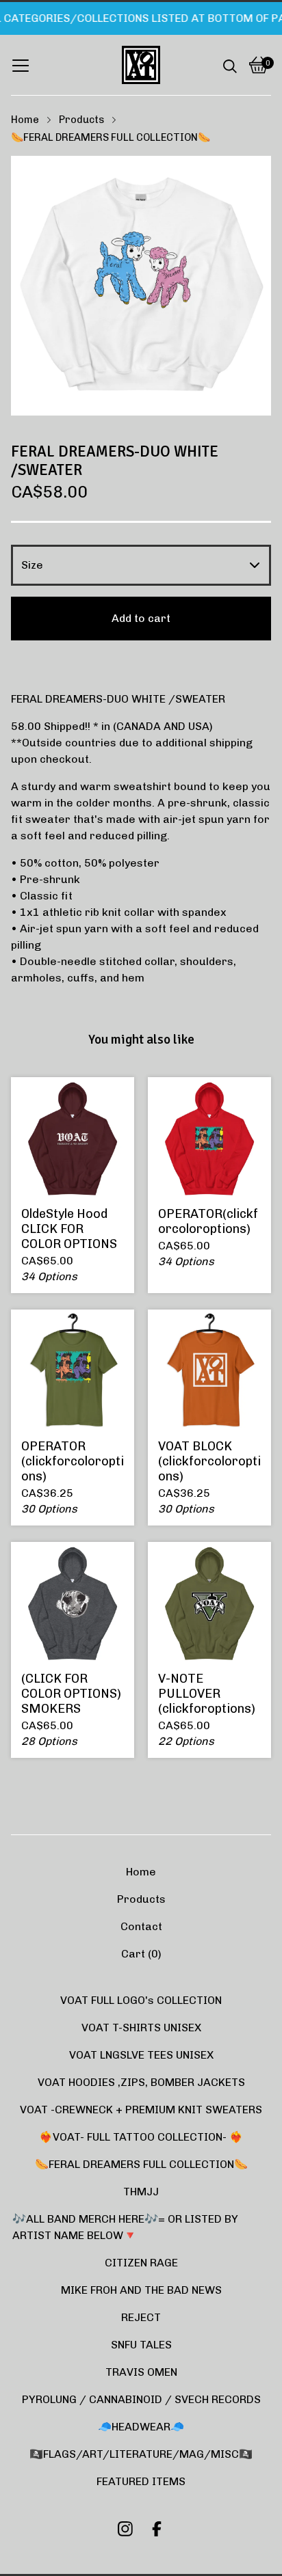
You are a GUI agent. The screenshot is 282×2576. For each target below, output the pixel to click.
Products (81, 120)
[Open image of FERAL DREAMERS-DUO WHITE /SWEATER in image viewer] (141, 286)
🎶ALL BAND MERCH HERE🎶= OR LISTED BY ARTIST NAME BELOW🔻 (125, 2227)
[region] (141, 18)
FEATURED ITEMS (141, 2481)
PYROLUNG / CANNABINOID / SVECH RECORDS (141, 2399)
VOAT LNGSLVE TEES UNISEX (141, 2055)
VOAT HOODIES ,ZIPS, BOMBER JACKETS (141, 2082)
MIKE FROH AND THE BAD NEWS (141, 2290)
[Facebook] (157, 2529)
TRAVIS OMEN (141, 2372)
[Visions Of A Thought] (141, 65)
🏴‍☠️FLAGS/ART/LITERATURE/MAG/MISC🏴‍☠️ (141, 2454)
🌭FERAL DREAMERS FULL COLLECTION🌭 (111, 137)
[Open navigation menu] (21, 65)
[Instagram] (125, 2529)
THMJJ (141, 2192)
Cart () (141, 1954)
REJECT (141, 2317)
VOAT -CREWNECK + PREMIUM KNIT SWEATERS (141, 2110)
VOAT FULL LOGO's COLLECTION (141, 2000)
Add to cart (141, 618)
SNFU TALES (141, 2345)
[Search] (230, 65)
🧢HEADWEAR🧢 (141, 2427)
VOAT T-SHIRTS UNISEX (141, 2028)
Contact (141, 1926)
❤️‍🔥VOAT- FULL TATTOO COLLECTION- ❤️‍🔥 (141, 2137)
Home (25, 120)
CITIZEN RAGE (141, 2263)
